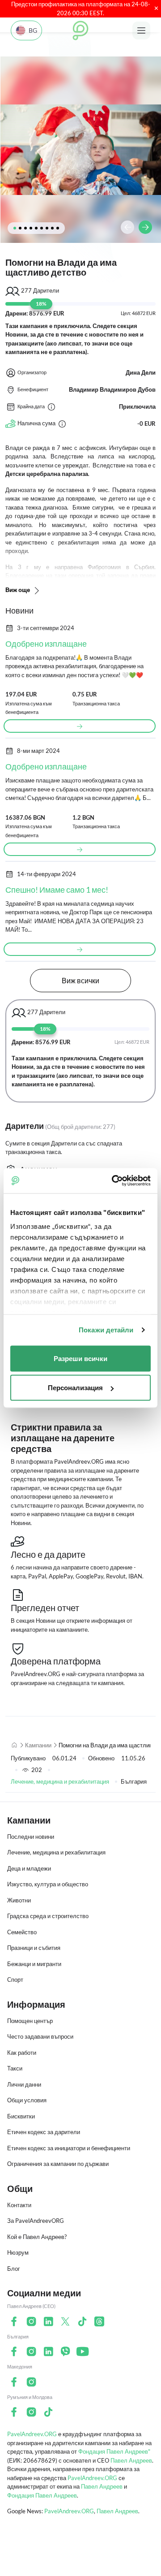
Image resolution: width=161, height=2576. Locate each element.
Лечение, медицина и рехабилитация (60, 1781)
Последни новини (31, 1837)
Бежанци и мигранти (34, 1964)
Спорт (15, 1980)
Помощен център (30, 2021)
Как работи (22, 2053)
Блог (14, 2269)
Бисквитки (21, 2116)
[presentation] (127, 227)
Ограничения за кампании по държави (58, 2164)
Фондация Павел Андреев (42, 2495)
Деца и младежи (29, 1868)
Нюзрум (18, 2252)
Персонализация (75, 1388)
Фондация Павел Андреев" (114, 2451)
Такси (15, 2068)
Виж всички (80, 980)
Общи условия (27, 2100)
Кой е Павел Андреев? (37, 2237)
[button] (15, 228)
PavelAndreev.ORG (32, 2434)
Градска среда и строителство (48, 1916)
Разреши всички (80, 1358)
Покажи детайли (106, 1330)
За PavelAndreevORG (36, 2221)
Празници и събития (34, 1948)
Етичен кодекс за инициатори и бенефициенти (69, 2148)
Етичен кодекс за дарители (44, 2132)
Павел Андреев (131, 2460)
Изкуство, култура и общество (48, 1884)
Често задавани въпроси (40, 2036)
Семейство (22, 1932)
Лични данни (24, 2084)
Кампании (38, 1745)
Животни (19, 1900)
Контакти (19, 2205)
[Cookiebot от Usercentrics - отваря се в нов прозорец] (114, 1181)
